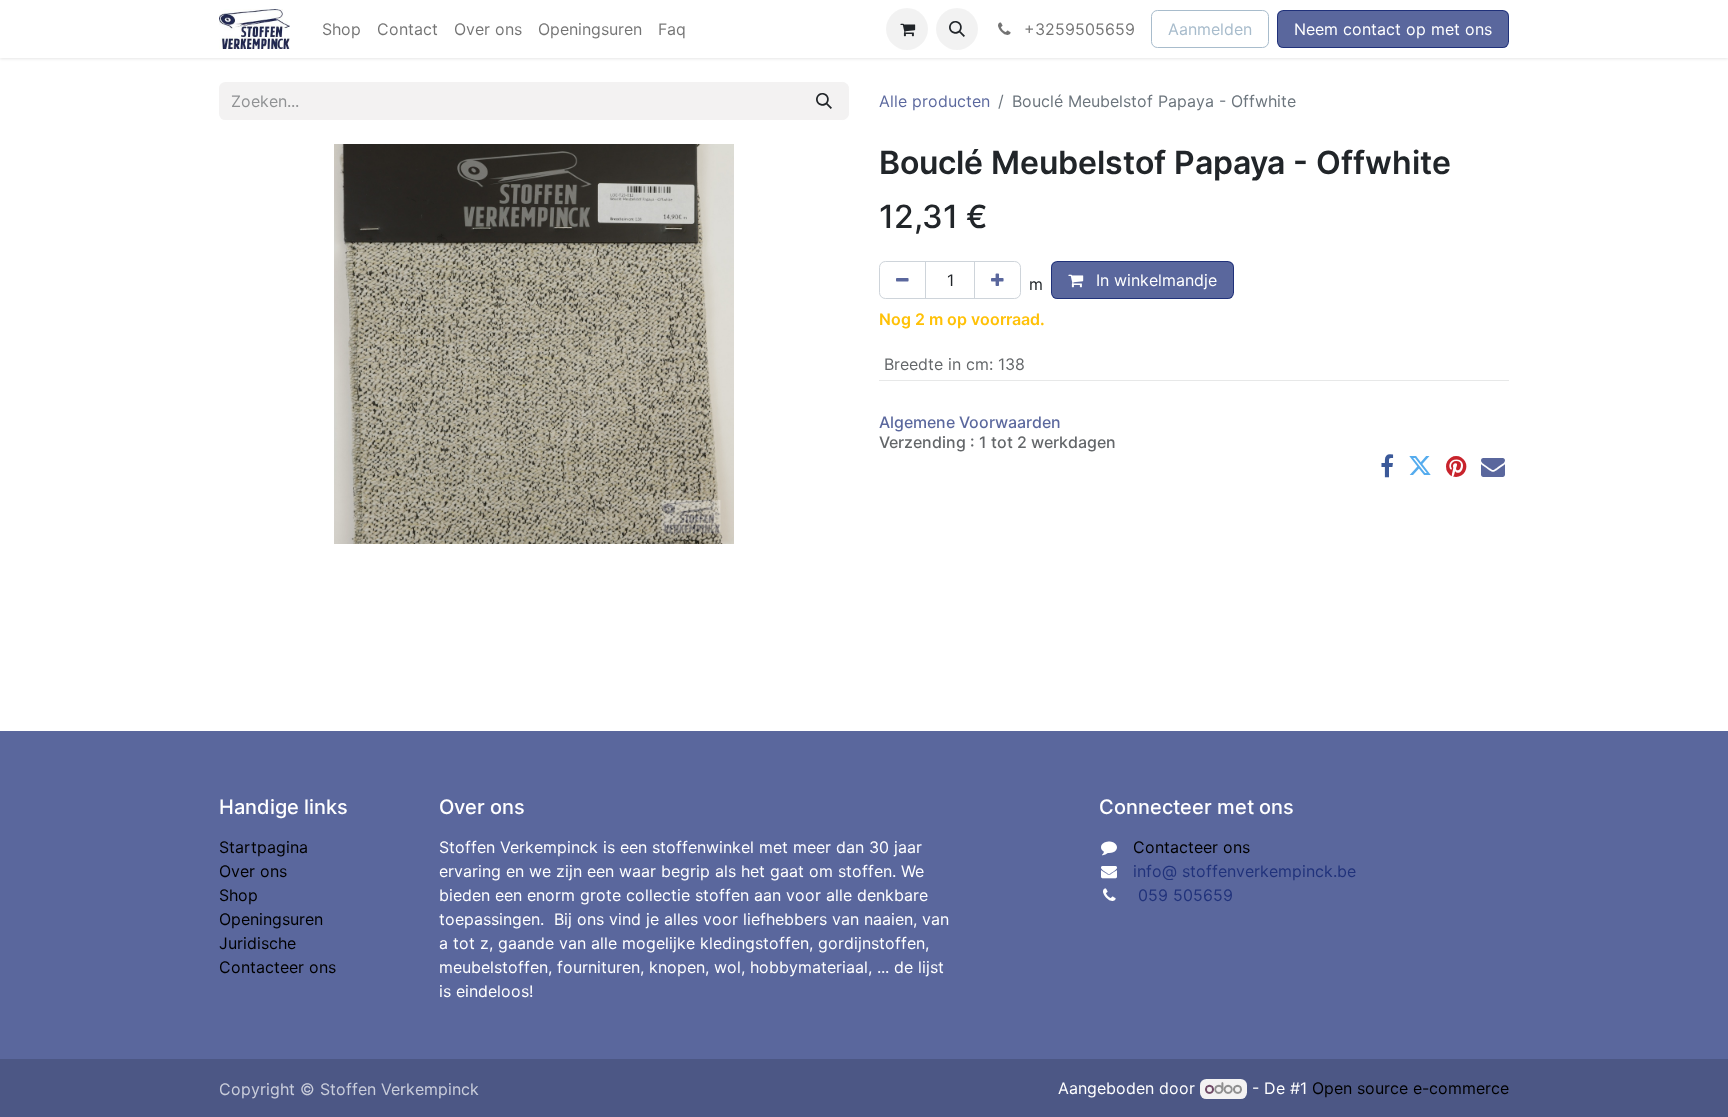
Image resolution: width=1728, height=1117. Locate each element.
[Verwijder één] (902, 280)
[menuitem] (341, 29)
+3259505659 (1077, 29)
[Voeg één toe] (997, 280)
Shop (238, 895)
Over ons (253, 871)
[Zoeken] (824, 101)
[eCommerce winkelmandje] (907, 29)
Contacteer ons (277, 967)
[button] (957, 29)
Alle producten (934, 101)
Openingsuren (271, 919)
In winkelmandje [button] (1154, 280)
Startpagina (263, 847)
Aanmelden (1210, 29)
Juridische (257, 943)
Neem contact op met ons (1393, 29)
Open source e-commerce (1410, 1088)
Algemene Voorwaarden (970, 422)
